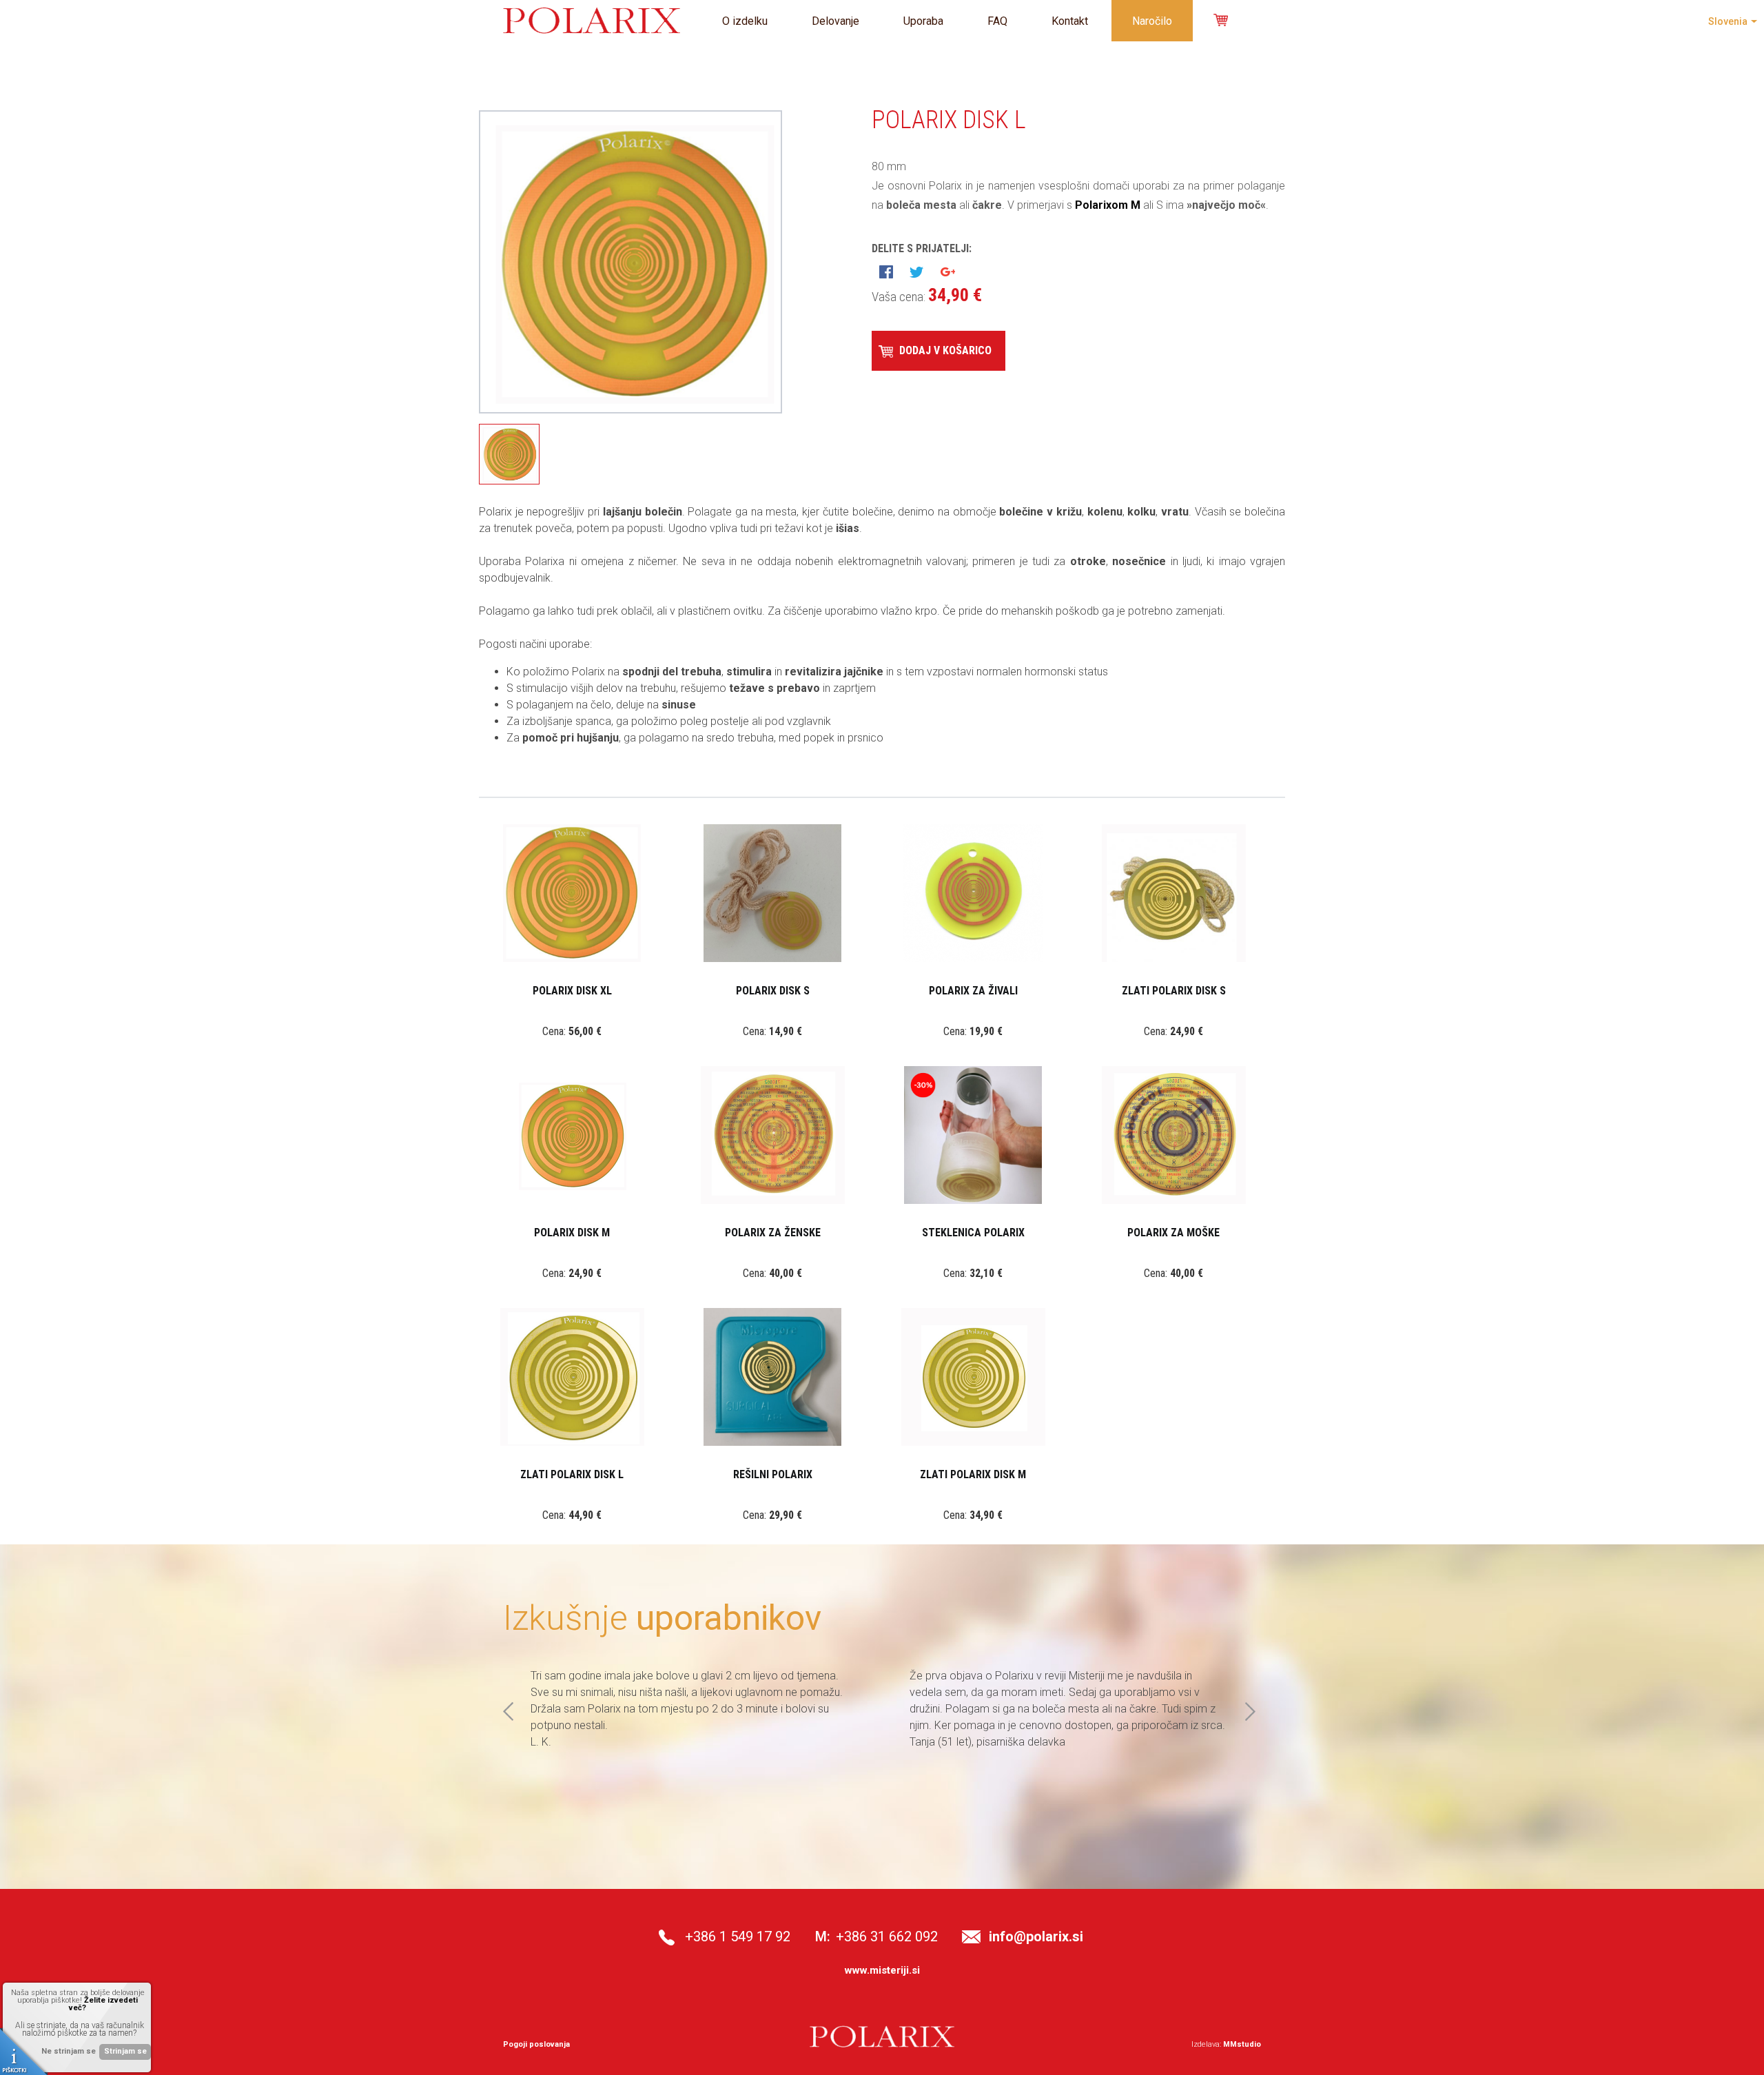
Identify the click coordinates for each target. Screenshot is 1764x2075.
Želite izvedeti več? (103, 2004)
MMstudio (1242, 2044)
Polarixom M (1108, 205)
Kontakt (1070, 21)
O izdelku (745, 21)
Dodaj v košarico (945, 350)
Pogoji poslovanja (536, 2044)
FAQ (997, 21)
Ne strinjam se (69, 2051)
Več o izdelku (570, 911)
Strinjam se (125, 2051)
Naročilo (1152, 21)
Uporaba (923, 21)
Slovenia (1728, 21)
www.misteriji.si (882, 1970)
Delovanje (835, 21)
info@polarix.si (1036, 1936)
